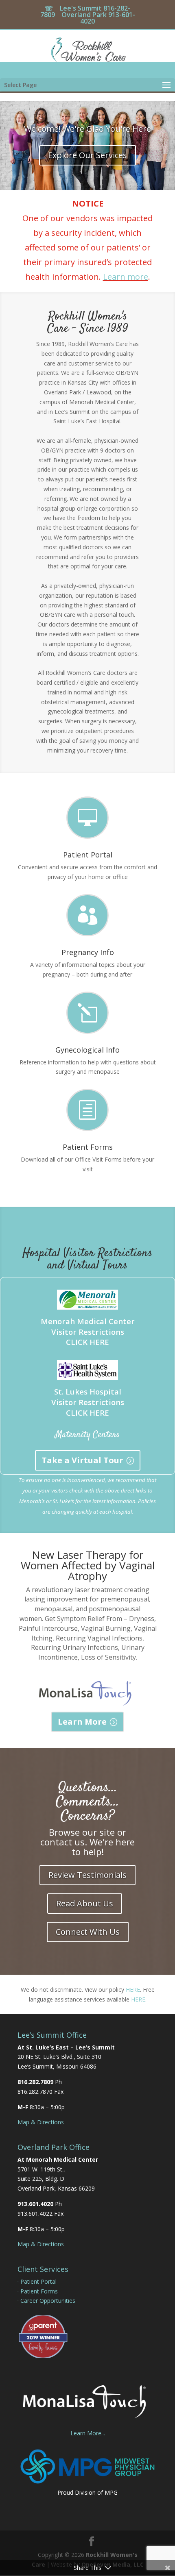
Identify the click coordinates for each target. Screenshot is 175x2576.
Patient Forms (88, 1147)
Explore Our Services (87, 155)
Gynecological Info (87, 1050)
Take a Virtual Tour (82, 1460)
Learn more (126, 277)
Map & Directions (41, 2122)
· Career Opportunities (46, 2301)
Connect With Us (88, 1932)
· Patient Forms (38, 2291)
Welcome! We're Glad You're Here (87, 129)
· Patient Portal (37, 2281)
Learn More (82, 1722)
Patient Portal (88, 855)
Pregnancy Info (88, 952)
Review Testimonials (87, 1875)
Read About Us (85, 1903)
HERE (133, 1990)
